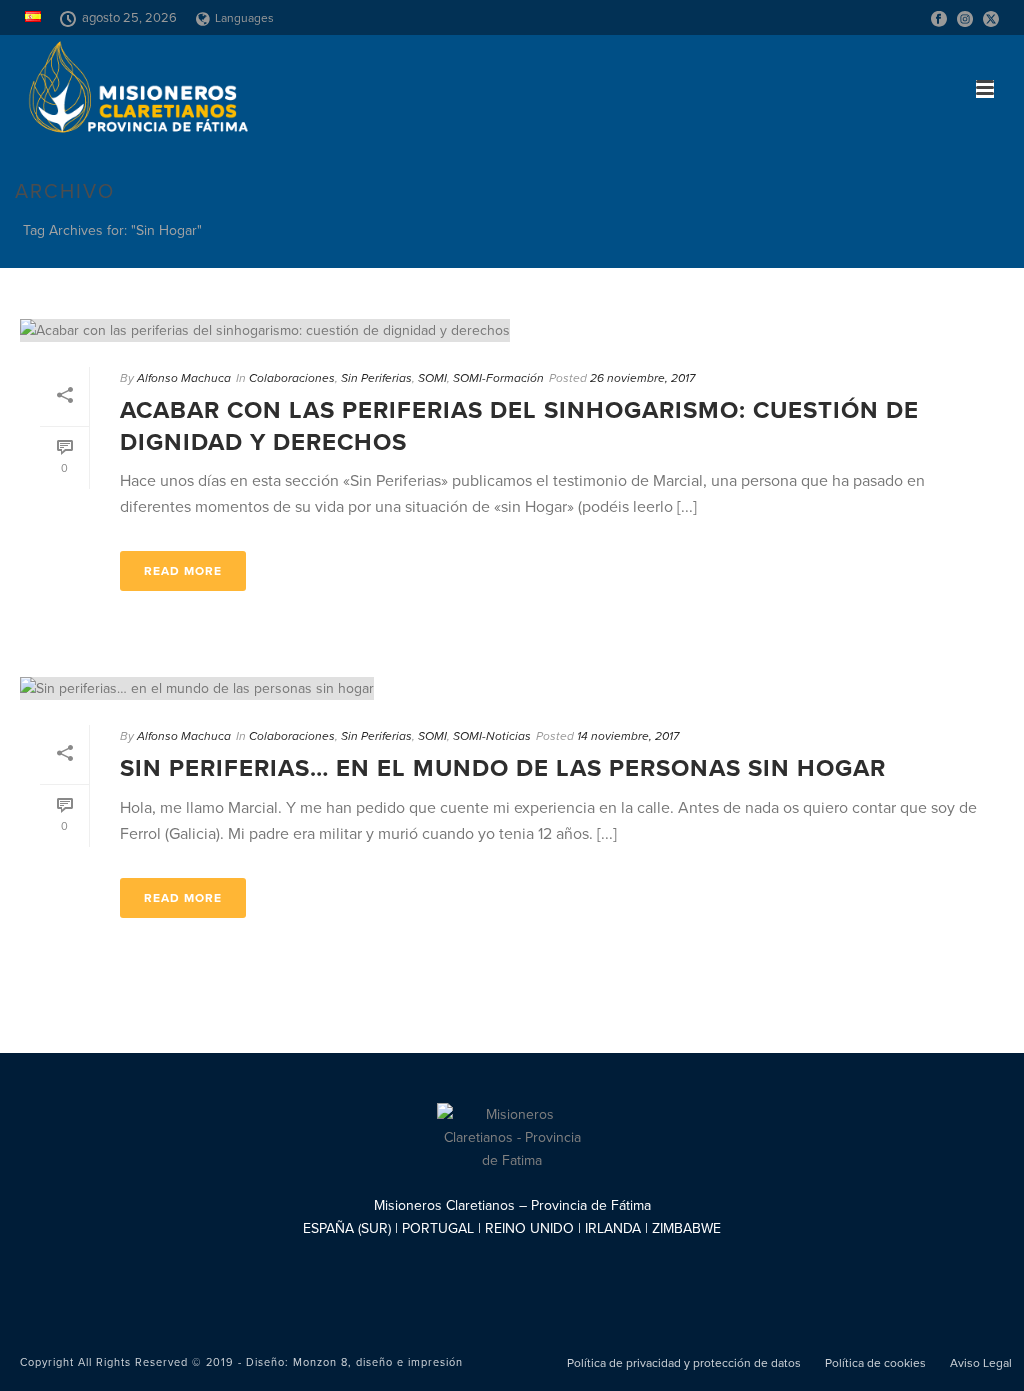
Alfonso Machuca (184, 378)
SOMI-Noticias (492, 736)
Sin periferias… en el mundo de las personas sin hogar (503, 768)
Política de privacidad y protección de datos (684, 1363)
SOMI (432, 378)
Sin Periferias (376, 378)
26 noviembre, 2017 (642, 378)
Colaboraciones (292, 378)
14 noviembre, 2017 (628, 736)
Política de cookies (875, 1363)
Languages (244, 18)
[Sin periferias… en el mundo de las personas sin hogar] (512, 688)
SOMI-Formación (498, 378)
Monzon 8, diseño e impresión (378, 1362)
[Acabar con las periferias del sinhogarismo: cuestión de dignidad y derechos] (512, 330)
